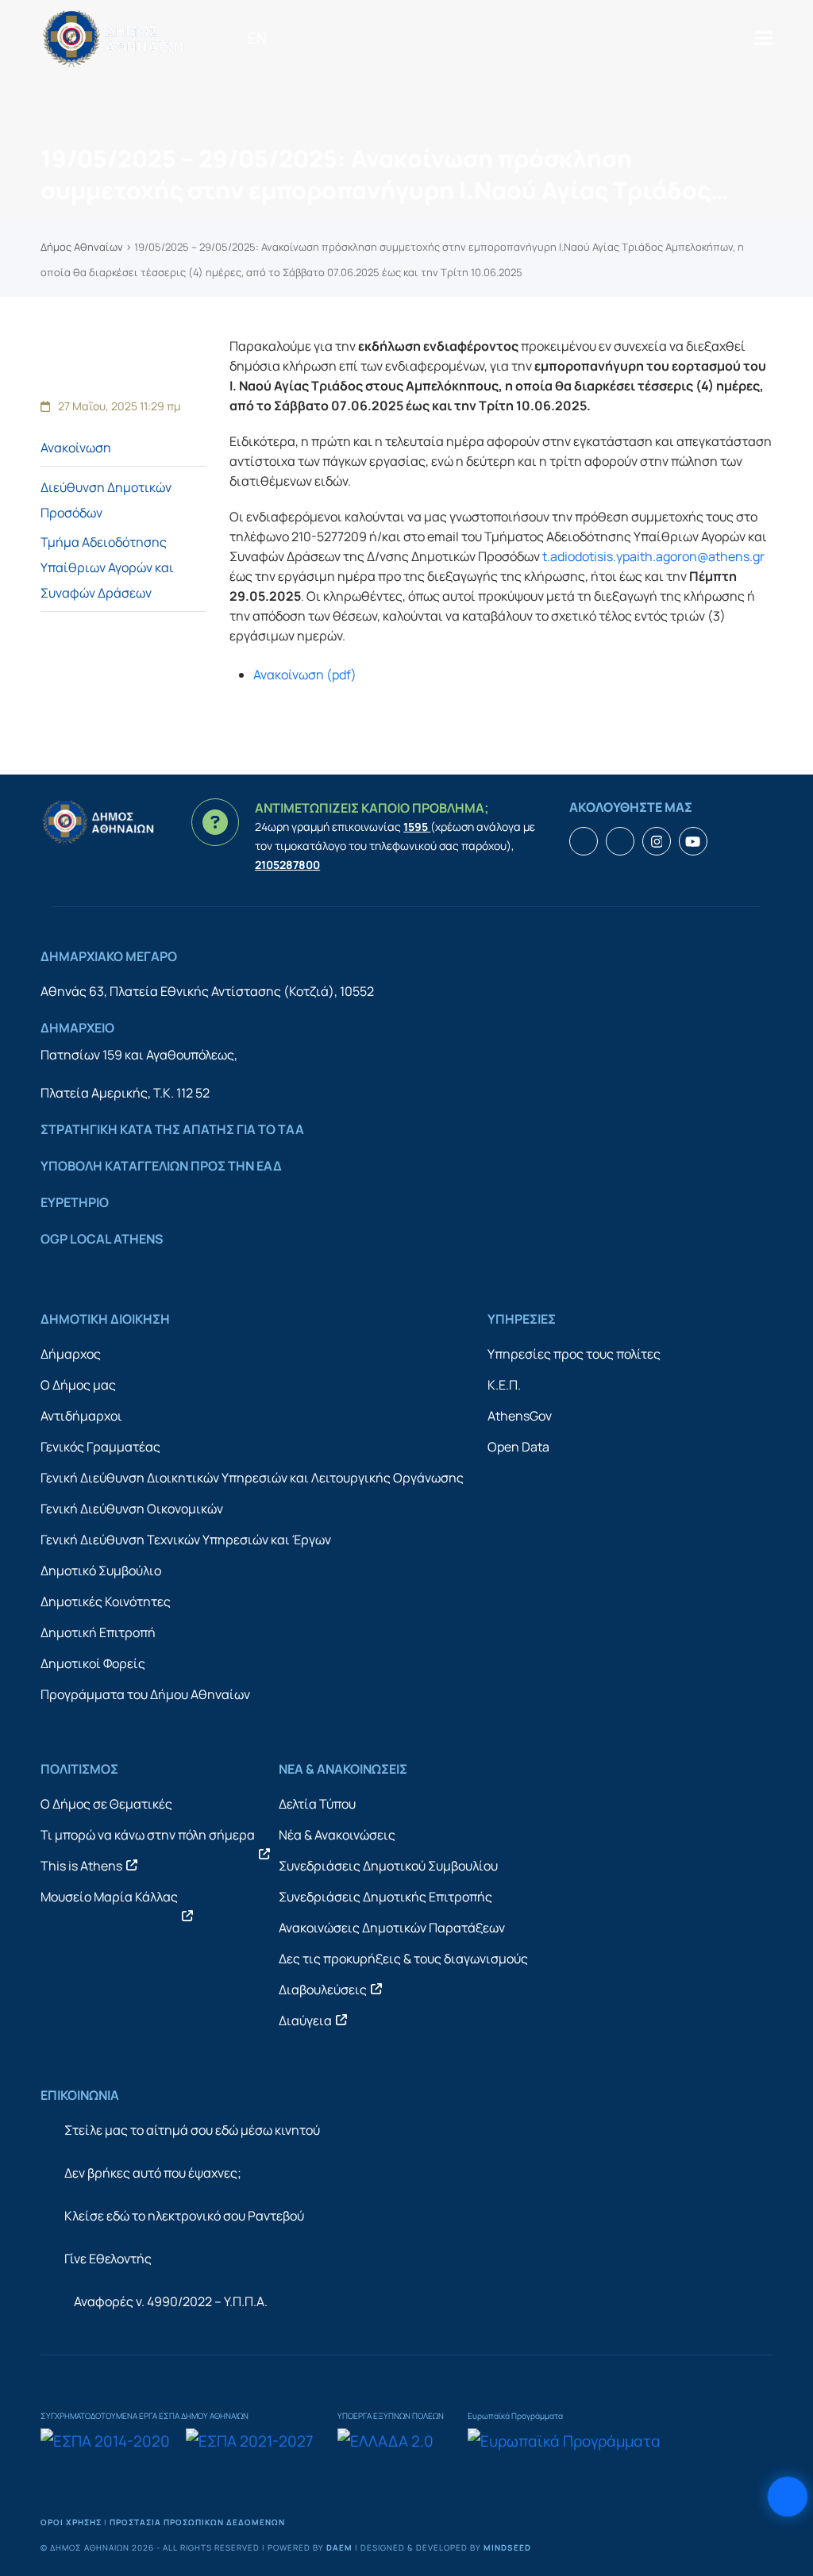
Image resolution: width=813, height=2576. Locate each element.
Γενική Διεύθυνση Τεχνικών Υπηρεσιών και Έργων (186, 1540)
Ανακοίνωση (76, 448)
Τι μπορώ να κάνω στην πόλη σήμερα (148, 1835)
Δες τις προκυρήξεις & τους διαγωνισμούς (403, 1959)
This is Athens (81, 1866)
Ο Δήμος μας (78, 1385)
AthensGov (520, 1416)
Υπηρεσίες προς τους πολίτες (574, 1354)
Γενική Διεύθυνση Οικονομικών (132, 1509)
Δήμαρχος (71, 1354)
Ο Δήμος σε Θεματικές (106, 1804)
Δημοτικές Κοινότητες (106, 1601)
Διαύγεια (305, 2020)
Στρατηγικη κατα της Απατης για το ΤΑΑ (172, 1129)
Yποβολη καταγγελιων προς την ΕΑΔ (161, 1166)
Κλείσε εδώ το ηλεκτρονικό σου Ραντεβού (184, 2216)
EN (257, 38)
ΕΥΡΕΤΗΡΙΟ (75, 1202)
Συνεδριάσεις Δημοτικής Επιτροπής (385, 1897)
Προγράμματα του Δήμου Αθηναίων (145, 1694)
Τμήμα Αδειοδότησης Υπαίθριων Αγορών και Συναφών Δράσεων (107, 567)
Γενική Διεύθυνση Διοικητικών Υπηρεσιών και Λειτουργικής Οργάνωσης (252, 1478)
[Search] (285, 38)
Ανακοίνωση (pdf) (305, 675)
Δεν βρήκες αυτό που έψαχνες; (153, 2173)
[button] (764, 38)
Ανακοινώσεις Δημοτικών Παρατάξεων (392, 1928)
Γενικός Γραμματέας (100, 1447)
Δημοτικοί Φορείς (93, 1663)
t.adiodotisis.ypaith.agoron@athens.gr (653, 556)
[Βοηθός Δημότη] (787, 2496)
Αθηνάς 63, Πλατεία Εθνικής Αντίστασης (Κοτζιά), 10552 (207, 991)
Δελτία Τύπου (317, 1804)
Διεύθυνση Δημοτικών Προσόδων (106, 500)
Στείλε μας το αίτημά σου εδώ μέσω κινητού (192, 2130)
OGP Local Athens (102, 1239)
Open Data (518, 1447)
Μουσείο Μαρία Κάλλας (109, 1897)
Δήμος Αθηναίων (82, 247)
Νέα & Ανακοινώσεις (337, 1835)
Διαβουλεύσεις (323, 1990)
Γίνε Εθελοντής (108, 2259)
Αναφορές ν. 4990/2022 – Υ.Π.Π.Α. (171, 2301)
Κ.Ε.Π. (504, 1385)
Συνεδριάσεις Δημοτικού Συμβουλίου (388, 1866)
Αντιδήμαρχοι (81, 1416)
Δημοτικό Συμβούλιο (101, 1571)
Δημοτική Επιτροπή (98, 1632)
